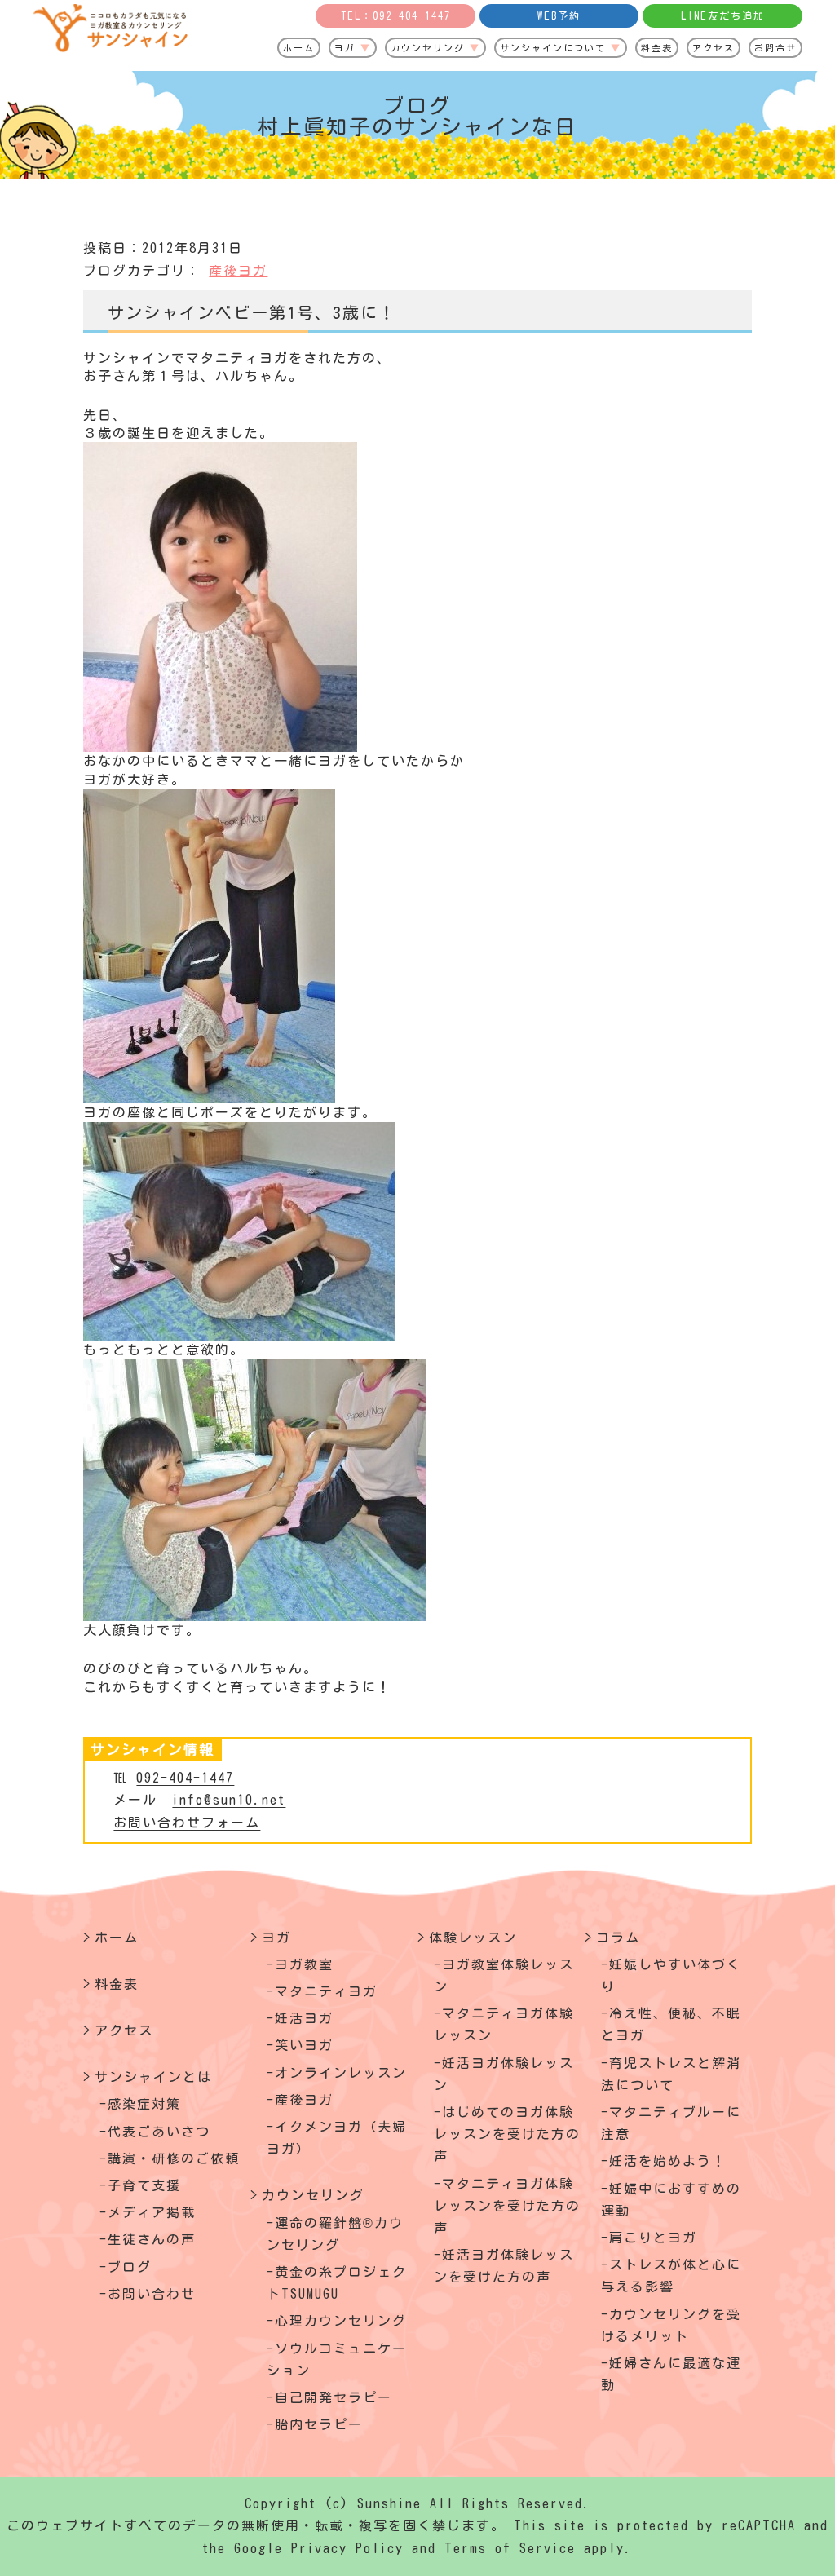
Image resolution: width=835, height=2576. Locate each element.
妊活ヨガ (304, 2018)
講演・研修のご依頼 (174, 2158)
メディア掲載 (152, 2212)
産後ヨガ (238, 271)
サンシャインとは (153, 2077)
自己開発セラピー (334, 2397)
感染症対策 (144, 2104)
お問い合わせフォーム (187, 1823)
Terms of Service (510, 2548)
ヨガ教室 (304, 1964)
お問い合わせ (152, 2294)
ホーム (299, 48)
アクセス (714, 48)
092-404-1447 (185, 1778)
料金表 (657, 48)
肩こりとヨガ (653, 2238)
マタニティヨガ (326, 1991)
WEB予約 (559, 15)
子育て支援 (144, 2185)
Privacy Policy (347, 2548)
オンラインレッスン (341, 2073)
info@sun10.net (229, 1800)
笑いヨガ (304, 2045)
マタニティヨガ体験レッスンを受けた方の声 (507, 2206)
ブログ (130, 2267)
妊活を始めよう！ (668, 2161)
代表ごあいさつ (159, 2132)
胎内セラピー (319, 2424)
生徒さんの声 (152, 2239)
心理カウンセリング (341, 2321)
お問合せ (775, 48)
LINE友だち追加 (723, 15)
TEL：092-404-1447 (396, 15)
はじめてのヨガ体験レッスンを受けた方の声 (507, 2134)
